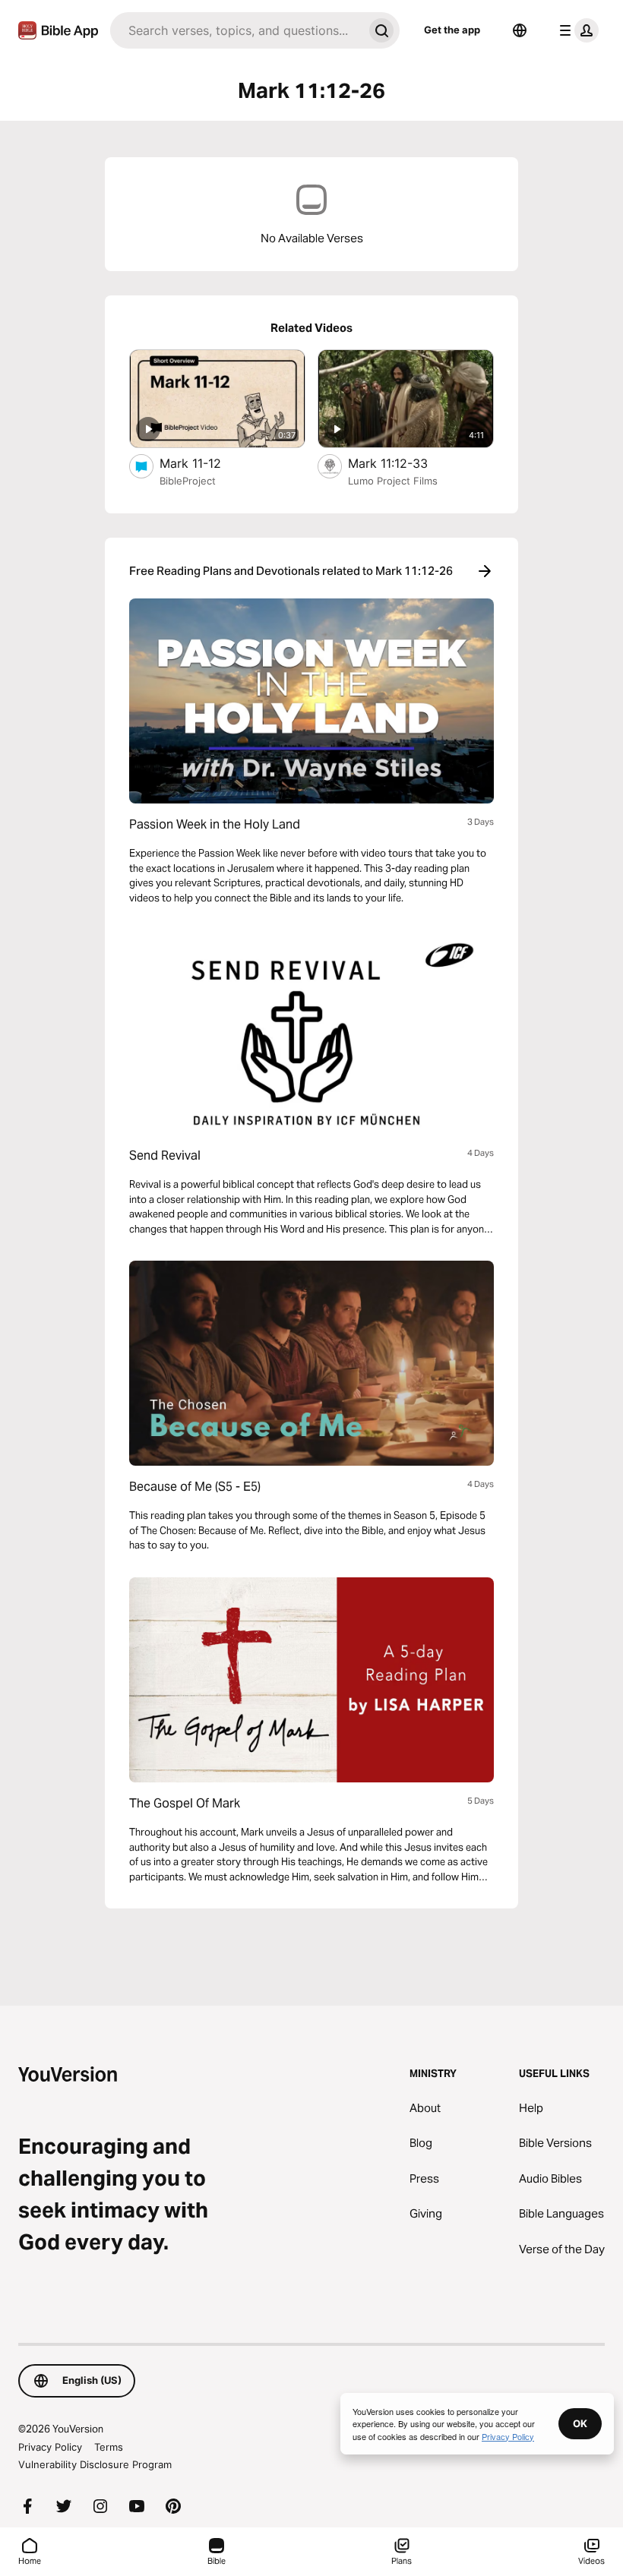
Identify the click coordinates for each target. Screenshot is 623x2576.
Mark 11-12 (206, 463)
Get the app (452, 30)
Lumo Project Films (393, 481)
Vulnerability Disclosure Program (95, 2464)
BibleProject (188, 481)
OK (580, 2423)
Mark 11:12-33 (402, 463)
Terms (109, 2447)
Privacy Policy (50, 2447)
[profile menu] (576, 30)
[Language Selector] (520, 30)
